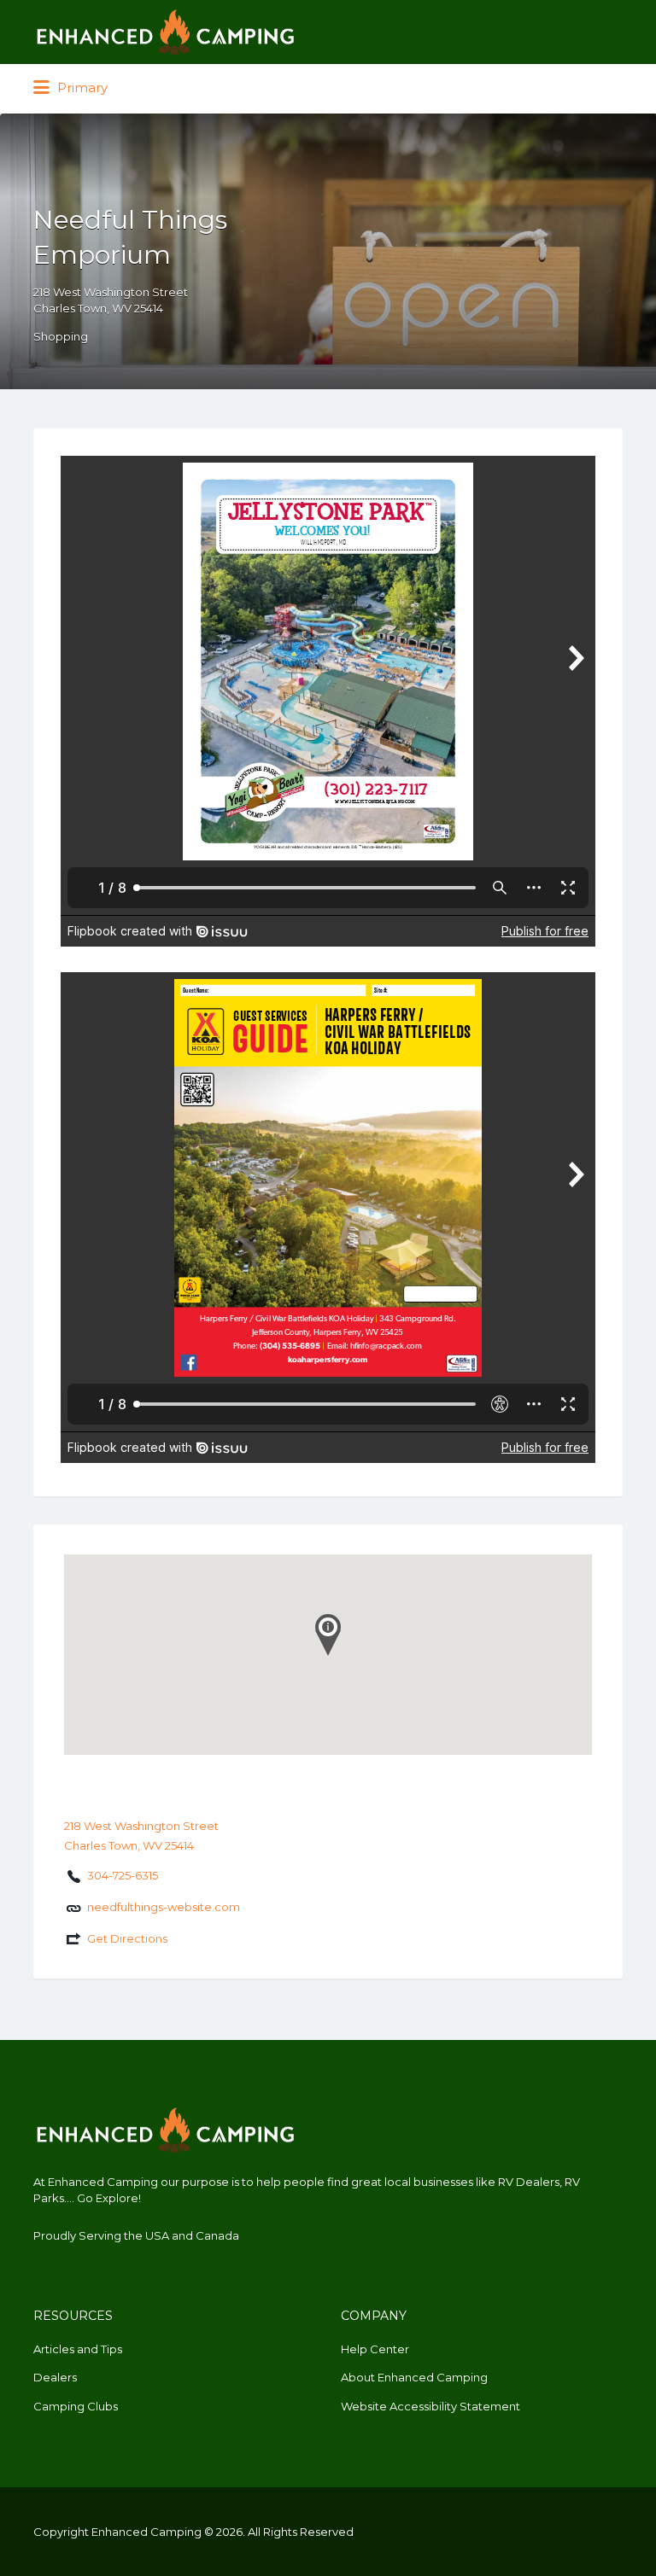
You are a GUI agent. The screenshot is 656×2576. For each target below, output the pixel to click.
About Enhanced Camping (414, 2377)
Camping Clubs (76, 2406)
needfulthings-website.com (164, 1907)
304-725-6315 (123, 1875)
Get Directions (127, 1938)
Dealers (55, 2377)
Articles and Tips (78, 2349)
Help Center (375, 2349)
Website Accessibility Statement (430, 2406)
